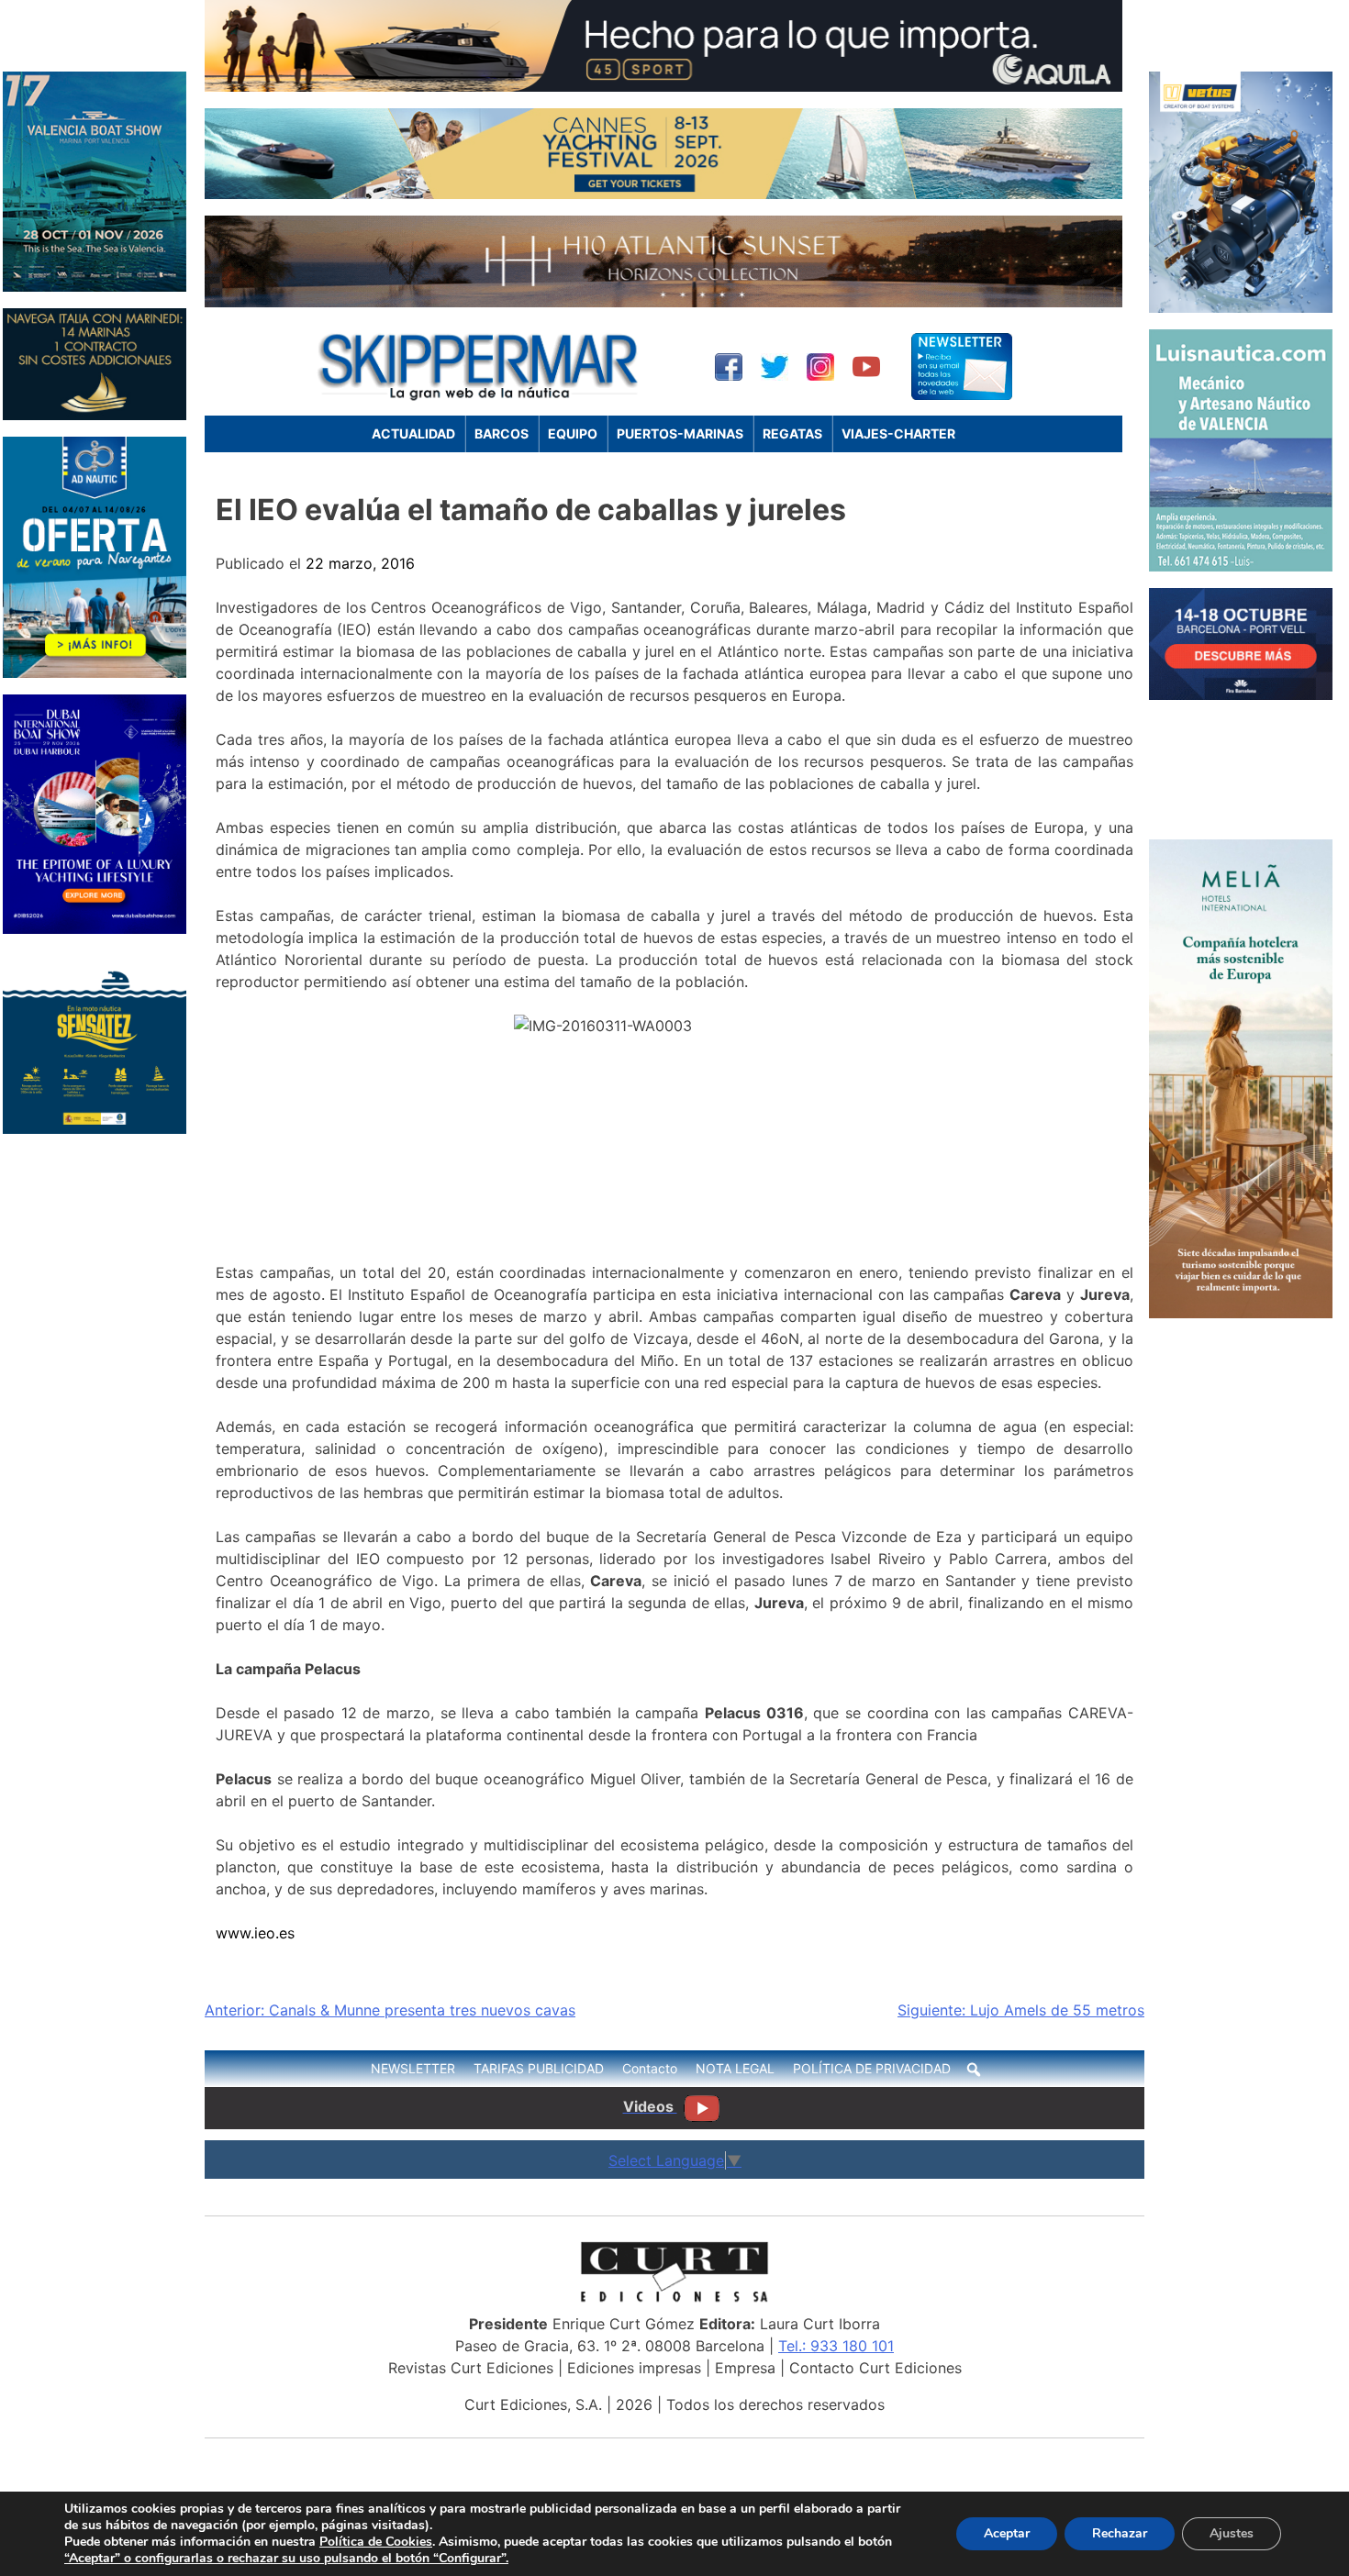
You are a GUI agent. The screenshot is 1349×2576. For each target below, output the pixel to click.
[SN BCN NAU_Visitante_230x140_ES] (1241, 694)
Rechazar (1120, 2533)
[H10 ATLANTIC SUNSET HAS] (663, 302)
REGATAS (792, 433)
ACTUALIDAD (413, 433)
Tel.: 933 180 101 (836, 2346)
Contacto (650, 2068)
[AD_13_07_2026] (95, 672)
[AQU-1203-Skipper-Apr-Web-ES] (663, 86)
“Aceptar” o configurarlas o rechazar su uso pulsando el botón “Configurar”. (286, 2559)
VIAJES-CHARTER (898, 433)
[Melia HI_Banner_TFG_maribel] (1241, 1313)
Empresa (745, 2368)
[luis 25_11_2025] (1241, 566)
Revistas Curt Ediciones (471, 2368)
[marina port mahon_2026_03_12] (1241, 817)
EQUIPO (573, 433)
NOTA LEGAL (735, 2068)
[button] (974, 2070)
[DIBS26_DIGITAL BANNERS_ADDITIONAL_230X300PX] (95, 928)
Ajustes (1232, 2533)
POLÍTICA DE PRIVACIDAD (872, 2068)
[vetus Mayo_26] (1241, 307)
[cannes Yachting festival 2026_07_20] (663, 194)
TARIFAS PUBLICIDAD (539, 2068)
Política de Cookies (376, 2542)
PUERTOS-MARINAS (680, 433)
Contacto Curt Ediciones (875, 2368)
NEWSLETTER (413, 2068)
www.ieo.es (255, 1933)
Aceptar (1007, 2533)
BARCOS (502, 433)
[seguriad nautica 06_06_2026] (95, 1128)
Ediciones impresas (634, 2368)
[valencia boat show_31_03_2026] (95, 286)
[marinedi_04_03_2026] (95, 415)
